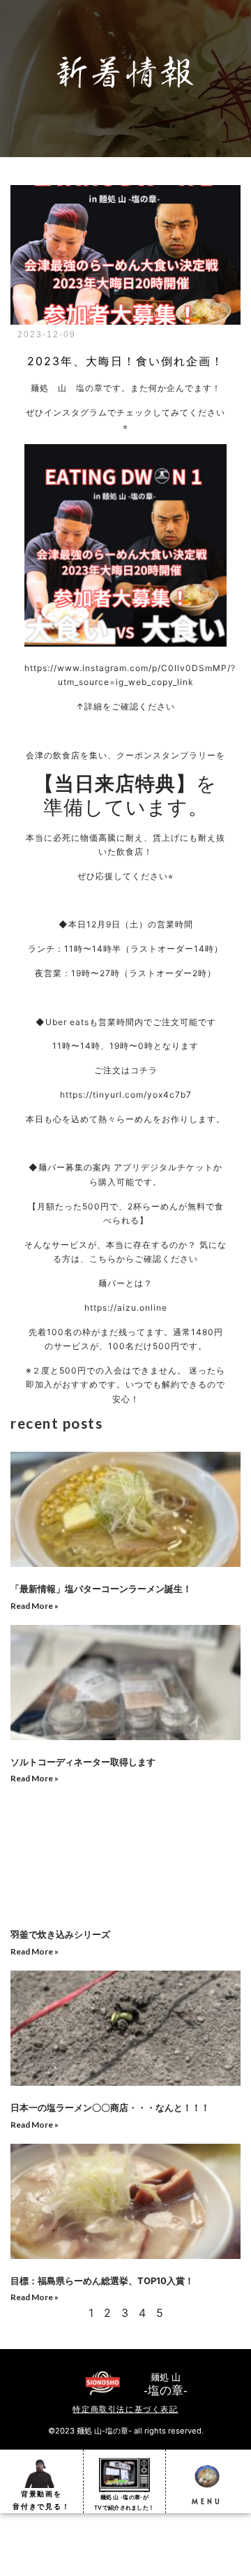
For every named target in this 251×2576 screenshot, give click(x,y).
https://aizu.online (126, 1308)
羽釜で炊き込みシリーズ (60, 1934)
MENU (207, 2501)
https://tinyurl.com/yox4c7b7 (126, 1095)
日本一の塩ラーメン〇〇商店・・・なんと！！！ (110, 2107)
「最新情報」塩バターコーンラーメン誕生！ (101, 1589)
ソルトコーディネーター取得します (83, 1762)
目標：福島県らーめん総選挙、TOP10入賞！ (102, 2281)
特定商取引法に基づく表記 (125, 2409)
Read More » (35, 1606)
